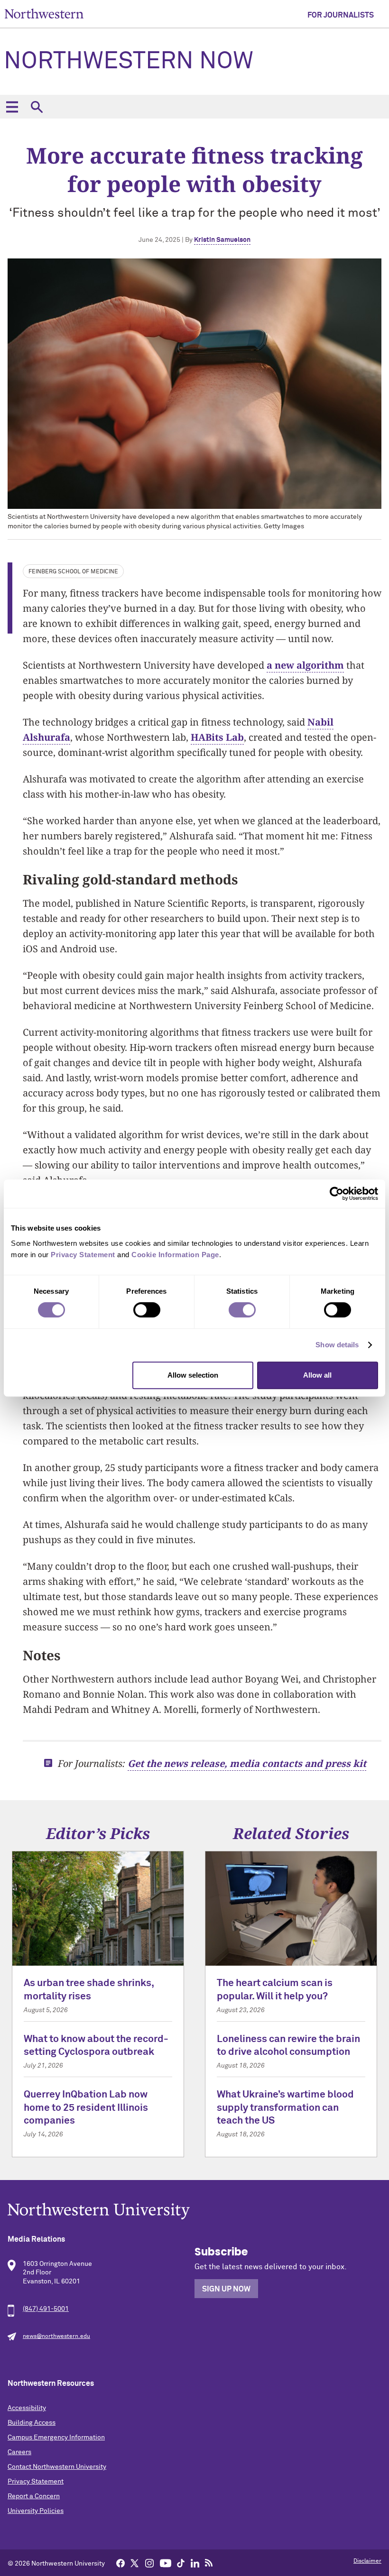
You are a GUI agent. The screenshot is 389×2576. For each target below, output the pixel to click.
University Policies (36, 2511)
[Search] (37, 107)
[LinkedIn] (195, 2563)
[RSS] (209, 2563)
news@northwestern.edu (56, 2337)
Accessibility (27, 2408)
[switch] (147, 1310)
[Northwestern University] (194, 2211)
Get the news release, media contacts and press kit (247, 1763)
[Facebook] (120, 2563)
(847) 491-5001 (46, 2309)
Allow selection (193, 1375)
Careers (19, 2452)
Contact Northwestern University (57, 2467)
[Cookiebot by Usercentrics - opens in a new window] (337, 1194)
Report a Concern (34, 2496)
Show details (337, 1345)
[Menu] (12, 107)
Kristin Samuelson (222, 240)
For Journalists (341, 15)
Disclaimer (367, 2561)
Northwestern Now (129, 62)
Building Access (32, 2423)
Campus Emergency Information (56, 2438)
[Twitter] (135, 2563)
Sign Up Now (226, 2289)
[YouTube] (166, 2563)
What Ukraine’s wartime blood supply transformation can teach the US (285, 2108)
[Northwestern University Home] (44, 14)
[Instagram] (149, 2563)
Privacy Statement (36, 2482)
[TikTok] (181, 2563)
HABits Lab (217, 737)
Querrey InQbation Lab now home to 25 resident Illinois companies (86, 2108)
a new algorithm (305, 665)
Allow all (317, 1375)
